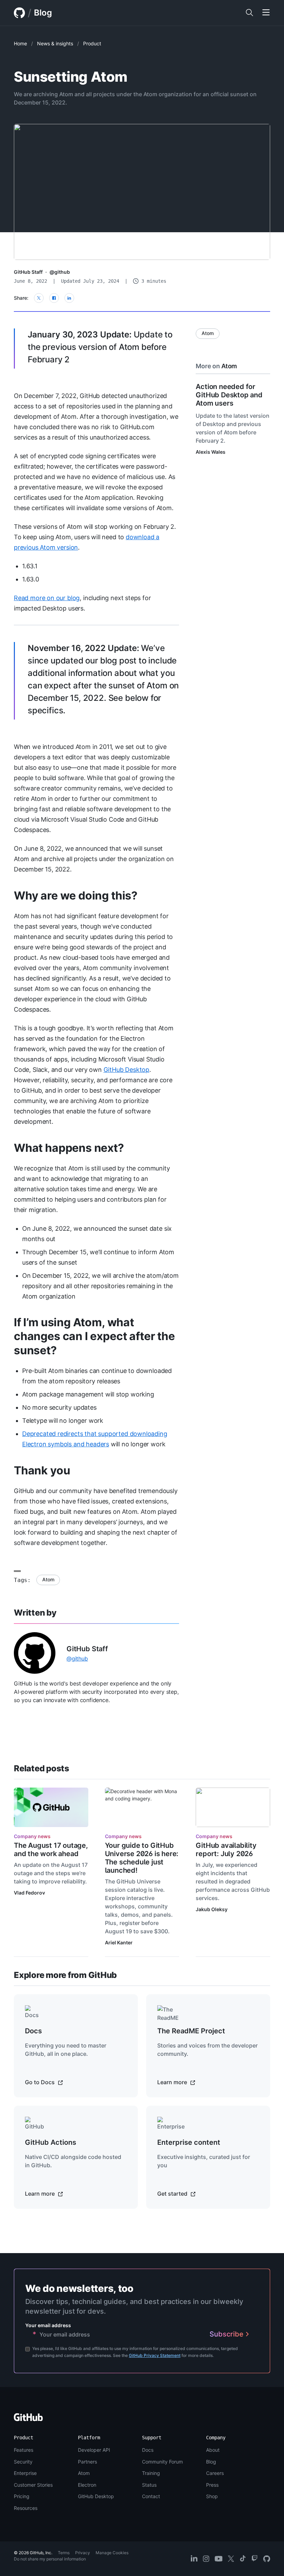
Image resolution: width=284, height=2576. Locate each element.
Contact (151, 2496)
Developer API (94, 2450)
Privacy (83, 2553)
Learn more (173, 2082)
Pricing (22, 2496)
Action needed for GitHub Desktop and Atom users (229, 395)
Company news (32, 1836)
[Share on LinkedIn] (69, 298)
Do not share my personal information (50, 2559)
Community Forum (162, 2462)
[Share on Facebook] (54, 298)
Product (92, 43)
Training (151, 2473)
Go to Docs (41, 2082)
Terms (64, 2553)
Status (149, 2485)
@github (60, 272)
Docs (148, 2450)
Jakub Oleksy (212, 1909)
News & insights (55, 43)
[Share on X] (39, 298)
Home (20, 43)
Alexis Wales (211, 452)
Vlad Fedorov (29, 1893)
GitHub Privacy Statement (155, 2355)
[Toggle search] (249, 13)
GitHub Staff (28, 272)
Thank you (42, 1470)
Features (24, 2450)
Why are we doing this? (76, 896)
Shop (212, 2496)
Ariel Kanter (119, 1942)
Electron (87, 2485)
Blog (43, 13)
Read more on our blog (47, 598)
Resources (26, 2508)
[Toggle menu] (266, 13)
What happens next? (69, 1148)
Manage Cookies (112, 2553)
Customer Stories (33, 2485)
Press (212, 2485)
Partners (87, 2462)
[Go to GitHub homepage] (28, 2419)
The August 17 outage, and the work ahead (51, 1850)
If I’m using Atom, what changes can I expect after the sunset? (94, 1336)
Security (23, 2462)
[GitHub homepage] (19, 13)
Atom (48, 1579)
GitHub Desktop (126, 1070)
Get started (173, 2194)
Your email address (48, 2325)
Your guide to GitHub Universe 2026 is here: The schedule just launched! (142, 1858)
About (213, 2450)
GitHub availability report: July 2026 (226, 1850)
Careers (215, 2473)
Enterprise (25, 2473)
